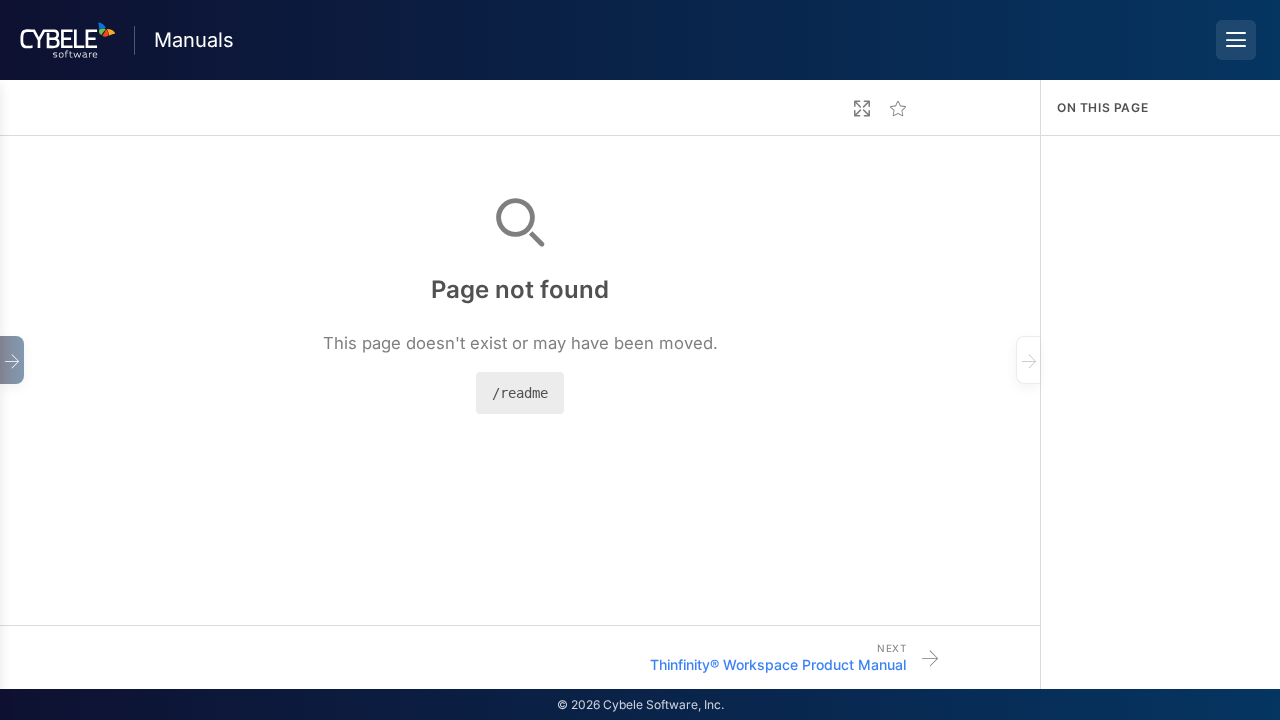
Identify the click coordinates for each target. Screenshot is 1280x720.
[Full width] (862, 108)
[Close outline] (1028, 360)
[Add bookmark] (898, 108)
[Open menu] (1236, 40)
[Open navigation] (12, 360)
